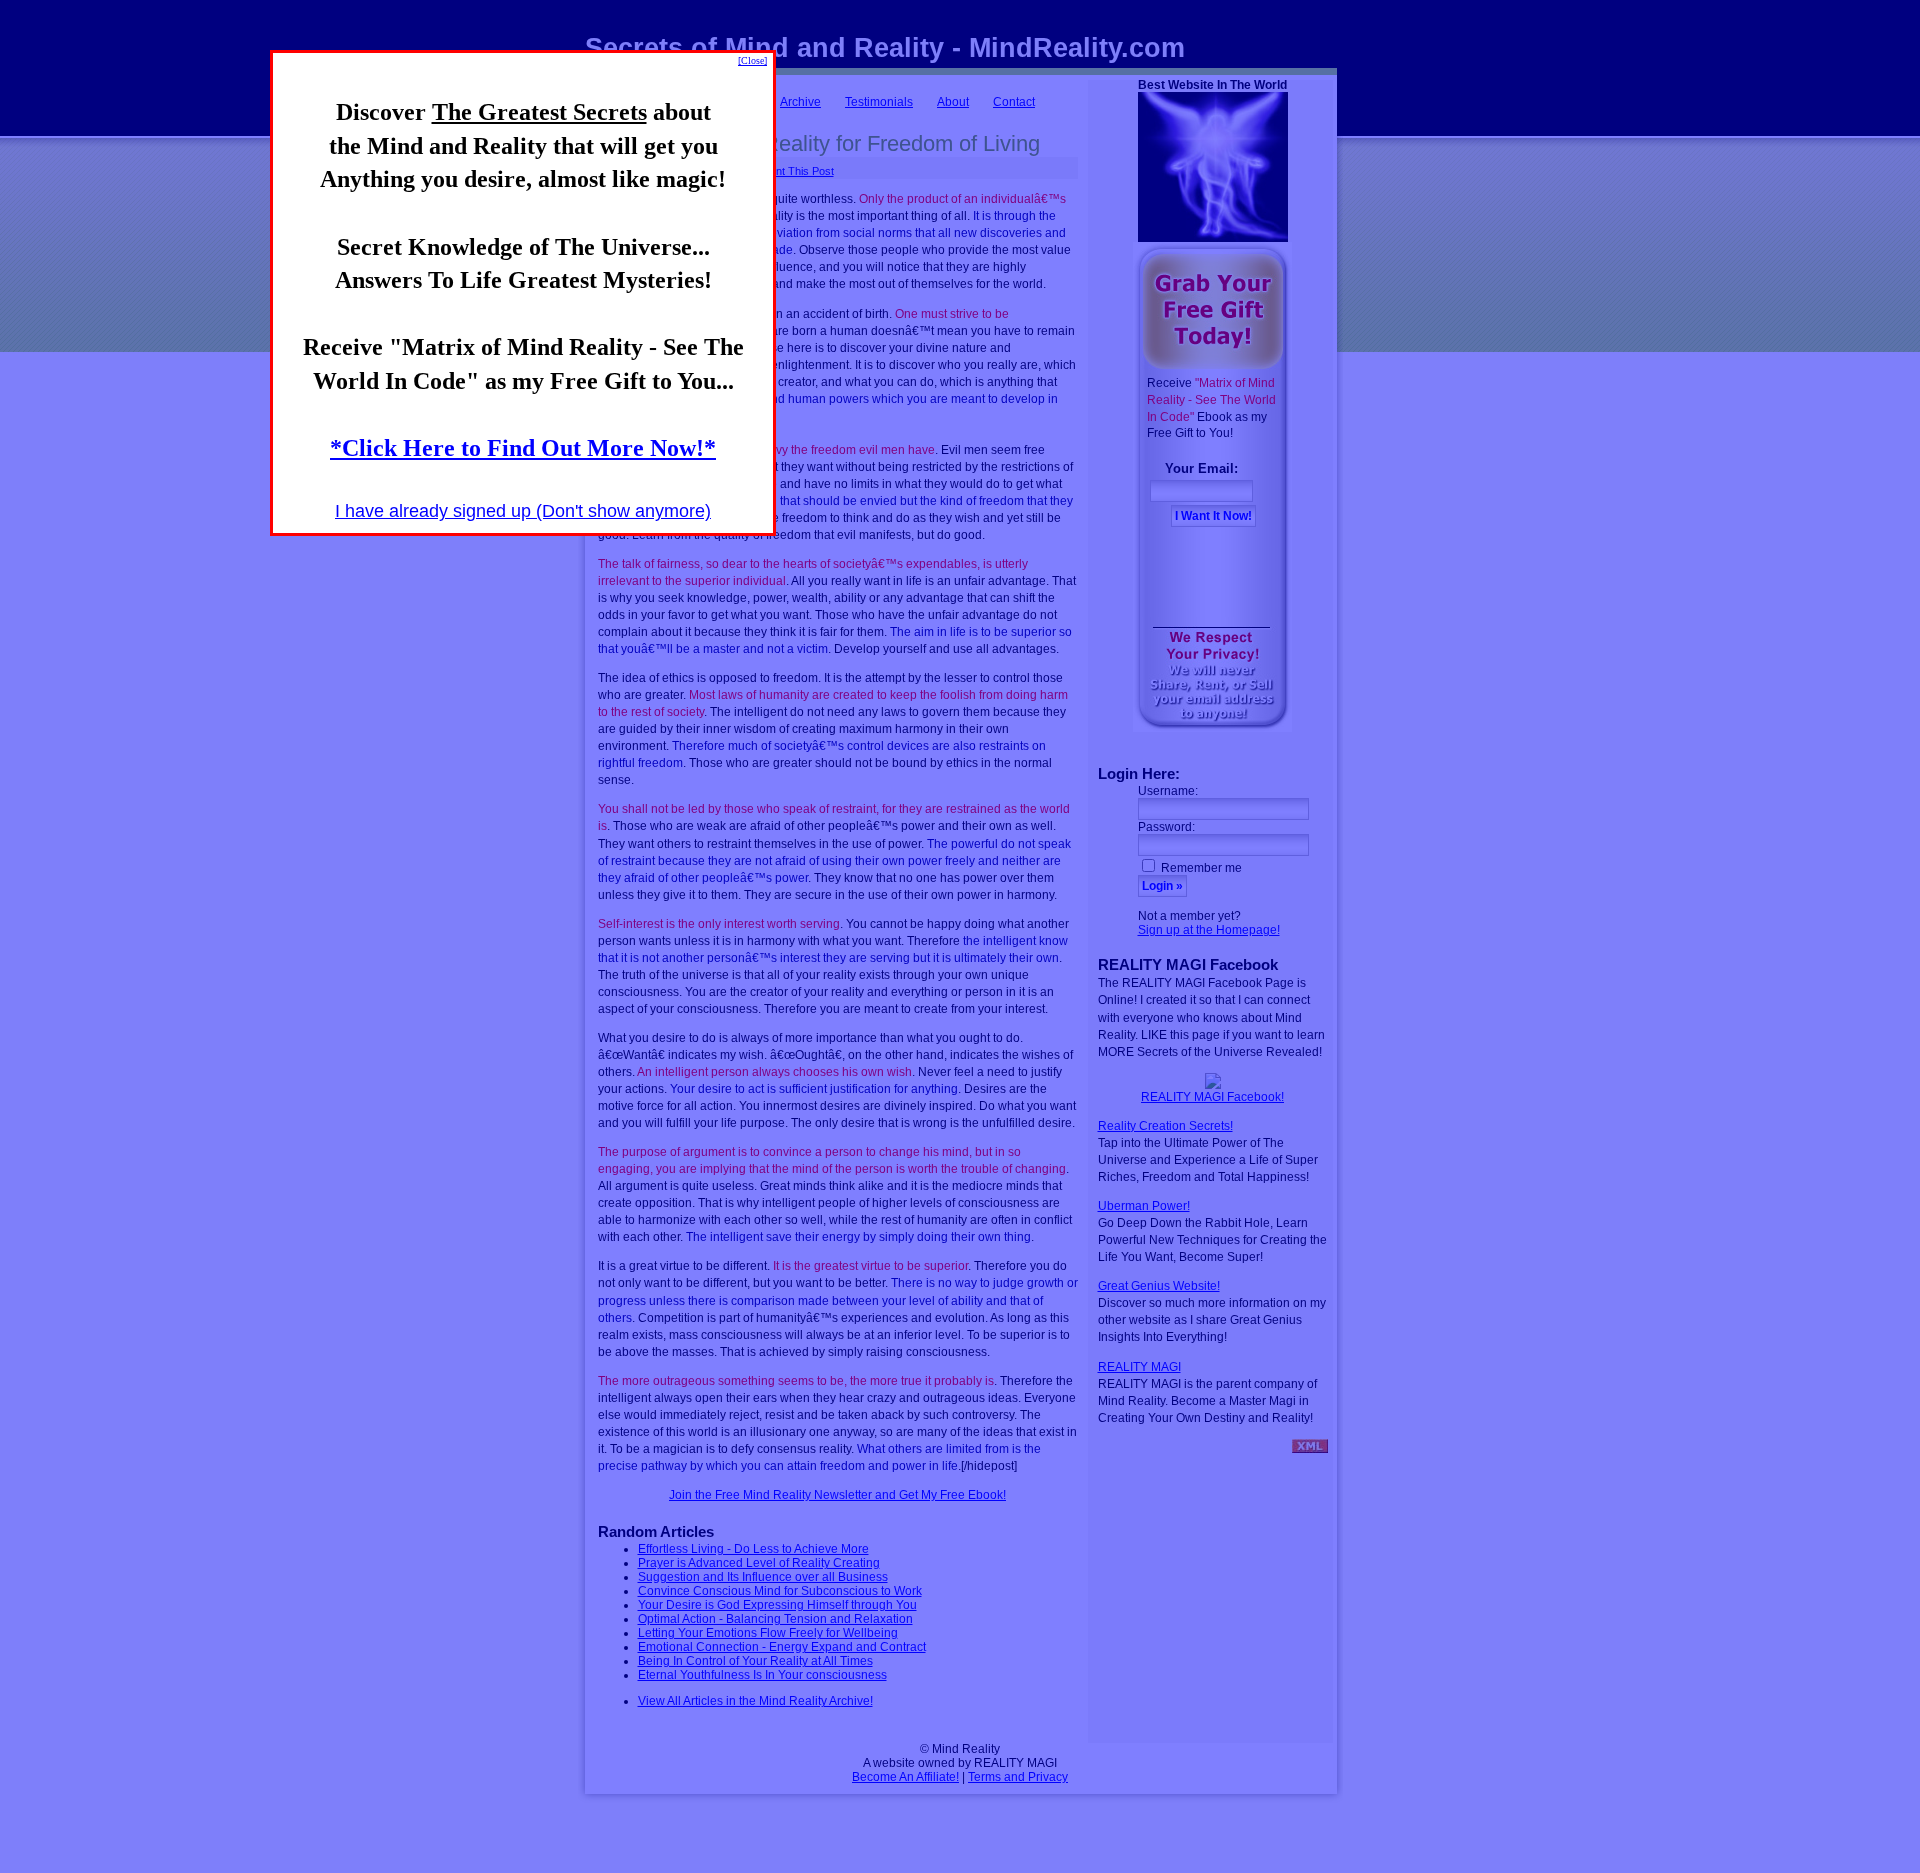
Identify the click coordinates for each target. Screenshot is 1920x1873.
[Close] (752, 60)
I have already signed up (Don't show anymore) (523, 511)
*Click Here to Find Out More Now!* (523, 448)
